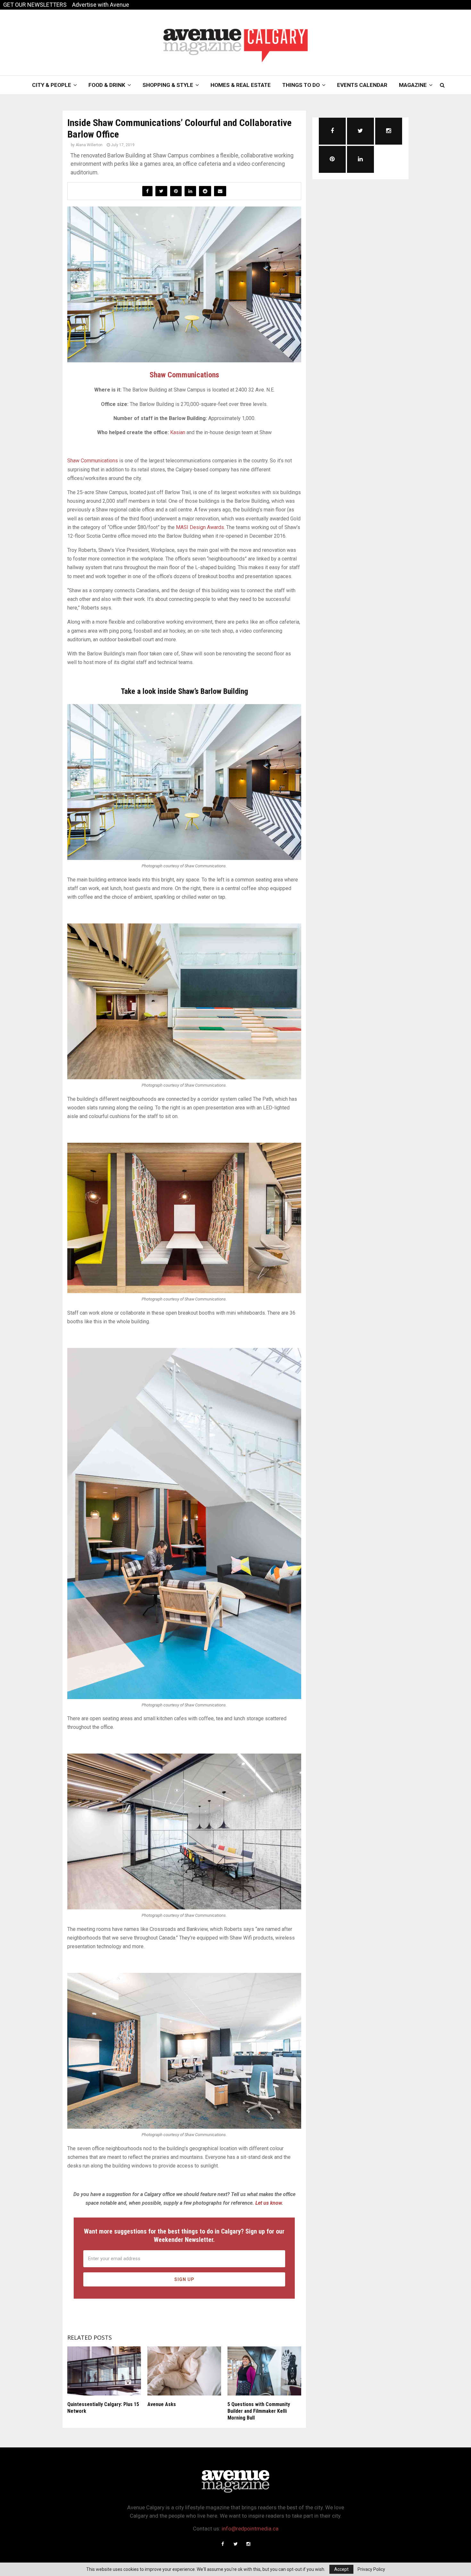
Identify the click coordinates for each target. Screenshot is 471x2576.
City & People (52, 85)
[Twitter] (235, 2544)
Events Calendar (362, 85)
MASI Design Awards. (200, 527)
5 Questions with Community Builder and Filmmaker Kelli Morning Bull (259, 2411)
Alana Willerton (89, 145)
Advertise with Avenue (101, 5)
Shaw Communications (184, 375)
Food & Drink (107, 85)
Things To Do (301, 85)
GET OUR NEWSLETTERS (35, 5)
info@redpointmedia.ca (250, 2529)
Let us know (269, 2203)
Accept (341, 2569)
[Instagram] (248, 2544)
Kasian (178, 432)
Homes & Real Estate (241, 85)
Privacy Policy (371, 2569)
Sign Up (184, 2279)
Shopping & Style (168, 85)
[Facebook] (223, 2544)
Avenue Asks (162, 2404)
